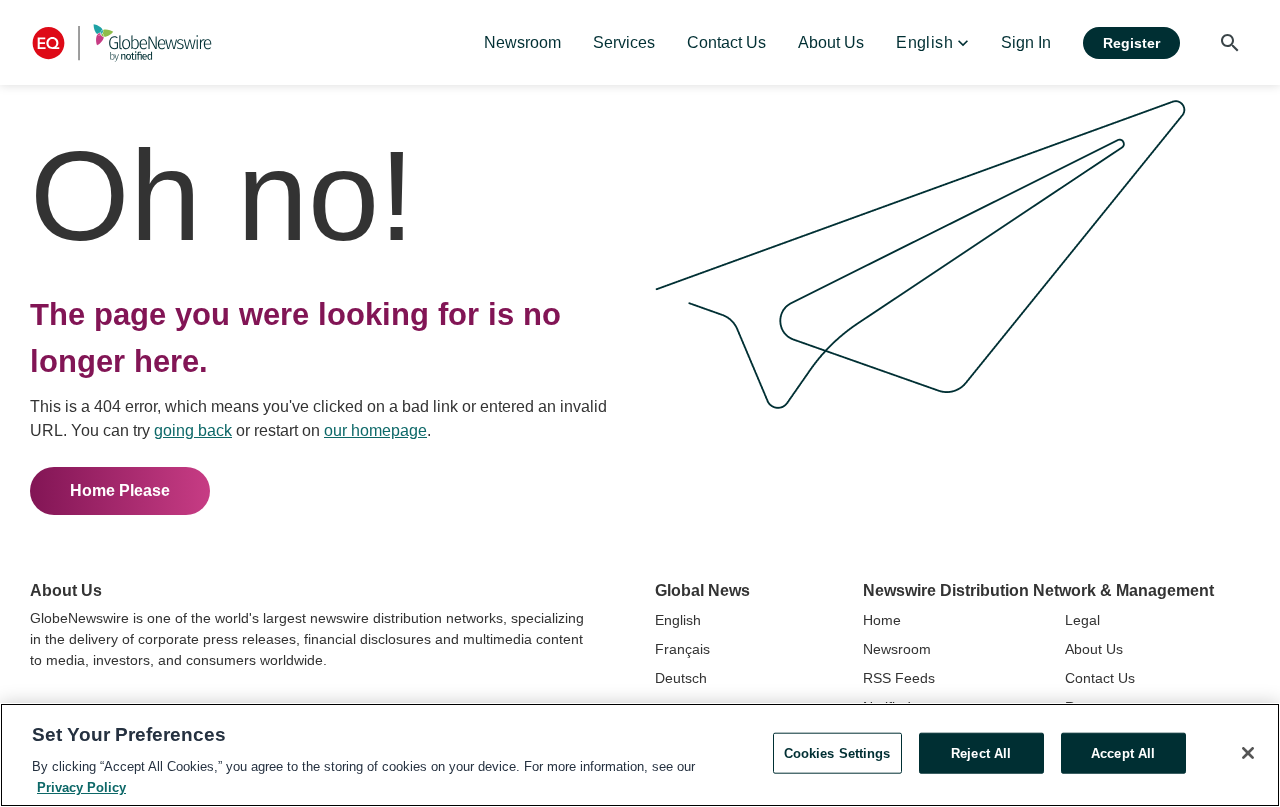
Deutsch (681, 678)
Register (1131, 43)
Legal (1082, 620)
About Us (1094, 649)
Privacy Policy (81, 786)
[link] (522, 43)
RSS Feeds (899, 678)
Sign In (1026, 42)
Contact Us (1100, 678)
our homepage (375, 430)
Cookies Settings (837, 753)
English (678, 620)
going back (193, 430)
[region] (640, 755)
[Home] (122, 42)
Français (682, 649)
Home (882, 620)
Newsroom (897, 649)
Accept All (1123, 753)
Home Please (120, 490)
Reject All (981, 753)
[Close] (1248, 753)
